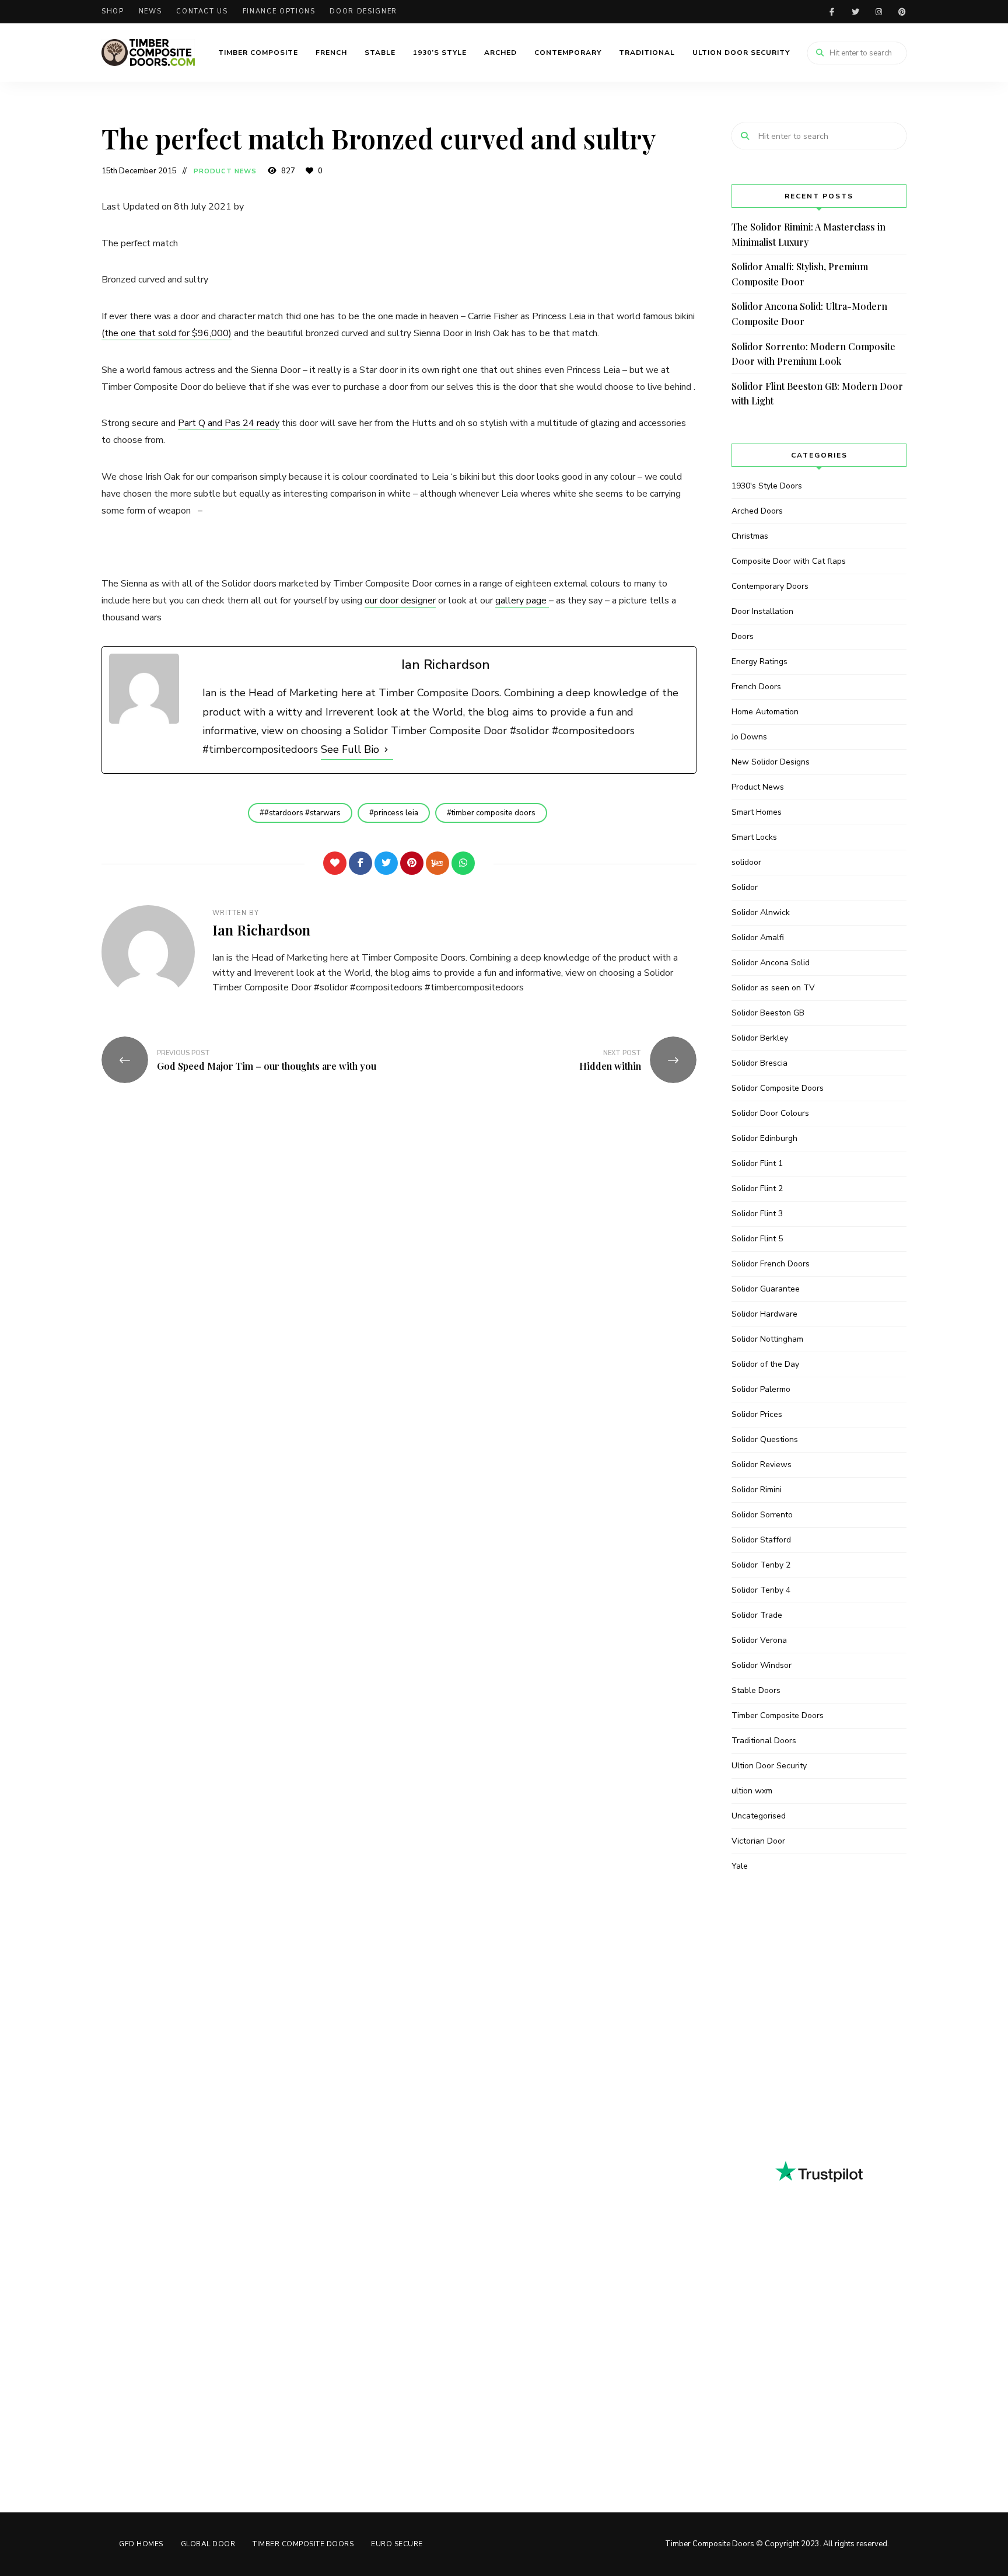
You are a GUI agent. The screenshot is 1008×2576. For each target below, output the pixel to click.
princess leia (396, 813)
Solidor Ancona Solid (771, 963)
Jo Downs (749, 737)
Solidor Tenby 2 (761, 1565)
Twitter (855, 12)
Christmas (750, 536)
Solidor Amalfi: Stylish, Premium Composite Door (800, 274)
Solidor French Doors (771, 1264)
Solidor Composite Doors (778, 1088)
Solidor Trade (757, 1615)
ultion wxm (752, 1791)
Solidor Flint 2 (757, 1188)
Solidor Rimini (757, 1490)
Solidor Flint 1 (757, 1163)
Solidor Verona (759, 1640)
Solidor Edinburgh (764, 1138)
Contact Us (202, 11)
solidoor (746, 862)
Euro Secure (397, 2544)
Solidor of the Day (765, 1364)
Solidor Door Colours (770, 1113)
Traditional (647, 53)
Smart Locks (754, 837)
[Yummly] (437, 863)
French (331, 53)
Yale (740, 1866)
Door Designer (363, 11)
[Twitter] (386, 863)
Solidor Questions (765, 1439)
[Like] (335, 863)
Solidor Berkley (760, 1038)
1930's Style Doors (767, 486)
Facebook (832, 12)
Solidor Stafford (761, 1540)
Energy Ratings (759, 662)
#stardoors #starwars (302, 813)
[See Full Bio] (386, 749)
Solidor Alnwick (761, 912)
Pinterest (902, 12)
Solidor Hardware (764, 1314)
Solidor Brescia (759, 1063)
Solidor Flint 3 (757, 1214)
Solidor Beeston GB (768, 1013)
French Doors (756, 687)
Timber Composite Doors (778, 1715)
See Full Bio (350, 749)
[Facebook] (360, 863)
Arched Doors (757, 511)
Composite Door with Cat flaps (789, 561)
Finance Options (279, 11)
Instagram (878, 12)
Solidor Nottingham (767, 1339)
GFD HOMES (141, 2544)
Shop (113, 11)
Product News (225, 171)
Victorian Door (758, 1841)
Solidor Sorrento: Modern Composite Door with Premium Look (813, 354)
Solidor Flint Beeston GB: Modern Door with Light (817, 394)
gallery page (522, 601)
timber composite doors (494, 813)
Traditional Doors (764, 1741)
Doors (743, 636)
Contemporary (568, 53)
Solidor (745, 887)
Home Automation (765, 712)
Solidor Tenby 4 (761, 1590)
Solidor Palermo (761, 1389)
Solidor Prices (757, 1414)
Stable (380, 53)
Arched (501, 53)
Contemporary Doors (770, 586)
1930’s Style (440, 53)
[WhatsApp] (463, 863)
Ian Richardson (261, 930)
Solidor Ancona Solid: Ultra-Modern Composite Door (809, 314)
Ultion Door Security (741, 53)
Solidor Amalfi (758, 938)
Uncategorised (759, 1816)
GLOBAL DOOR (208, 2544)
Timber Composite (258, 53)
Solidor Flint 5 (757, 1239)
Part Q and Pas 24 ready (229, 423)
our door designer (400, 601)
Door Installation (762, 611)
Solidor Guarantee (766, 1289)
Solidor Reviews (762, 1465)
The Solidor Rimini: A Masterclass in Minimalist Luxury (808, 234)
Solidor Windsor (762, 1665)
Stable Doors (756, 1690)
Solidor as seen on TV (773, 988)
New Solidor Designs (771, 762)
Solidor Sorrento (762, 1515)
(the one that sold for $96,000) (167, 333)
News (150, 11)
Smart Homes (757, 812)
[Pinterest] (412, 863)
